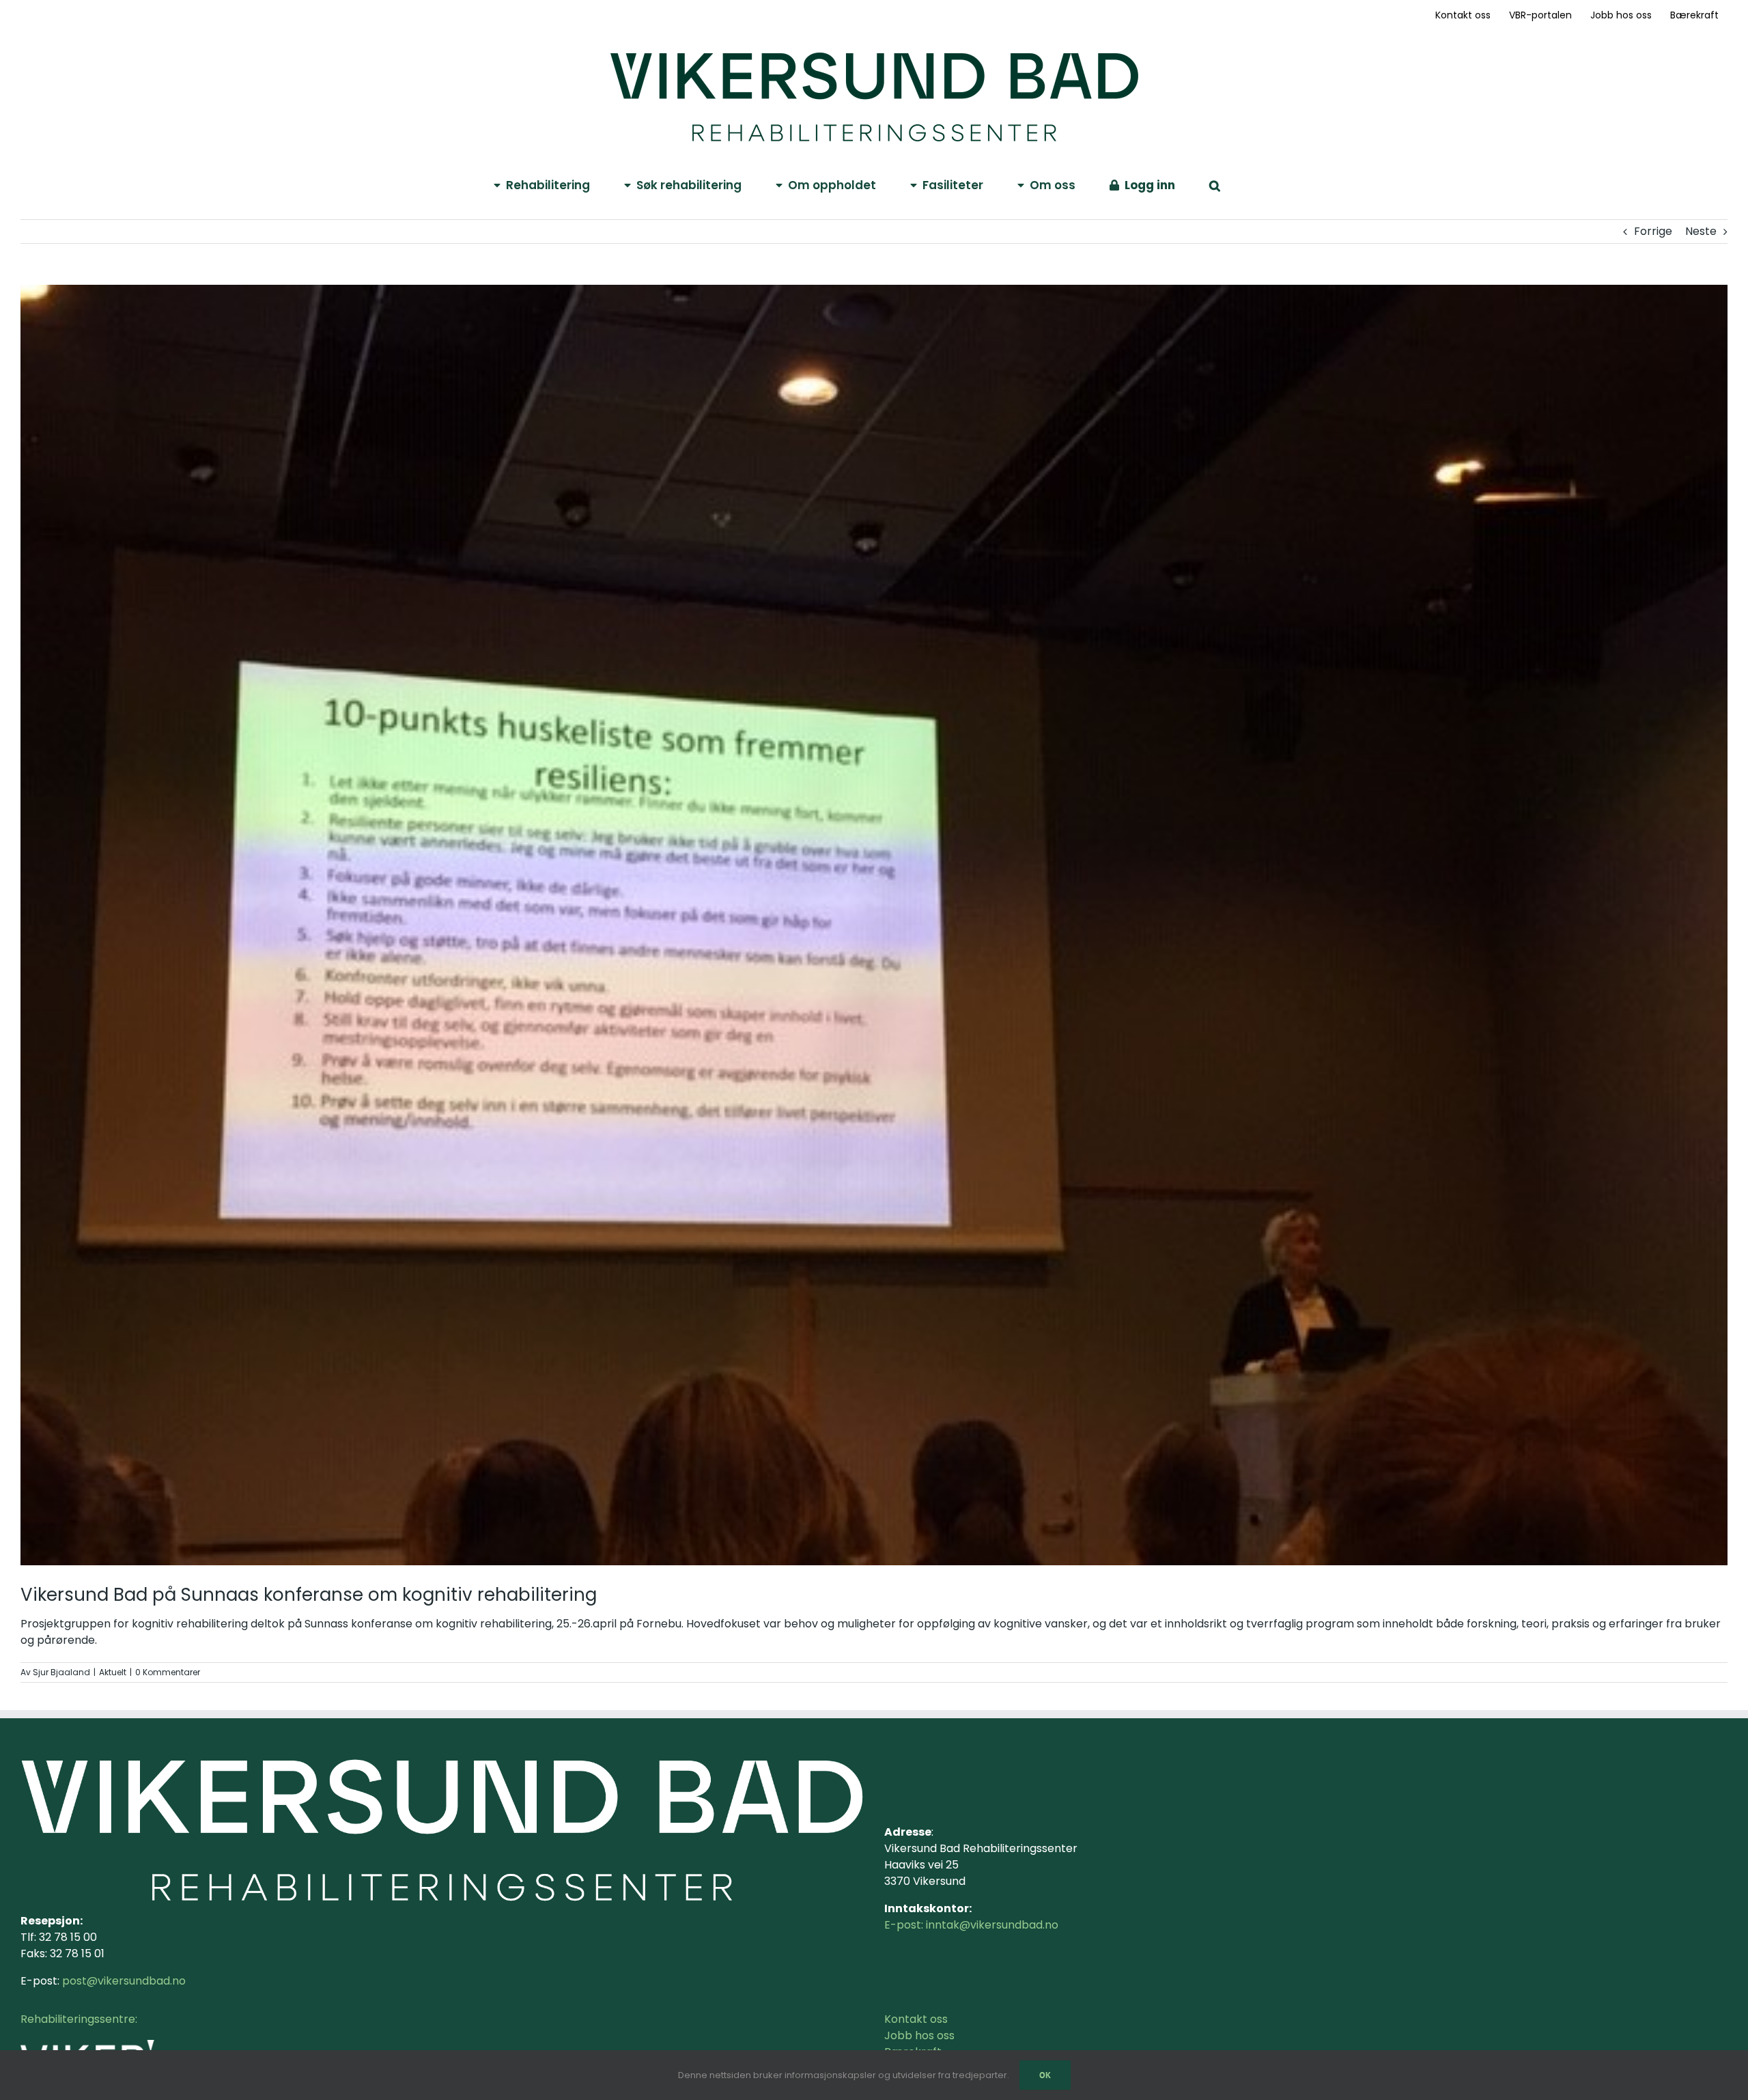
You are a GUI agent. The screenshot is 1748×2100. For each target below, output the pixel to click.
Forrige (1653, 231)
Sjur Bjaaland (61, 1672)
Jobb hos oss (919, 2035)
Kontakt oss (916, 2019)
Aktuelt (113, 1672)
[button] (1215, 184)
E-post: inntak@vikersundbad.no (971, 1925)
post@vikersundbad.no (124, 1981)
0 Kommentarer (168, 1672)
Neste (1701, 231)
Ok (1045, 2075)
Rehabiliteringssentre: (79, 2019)
